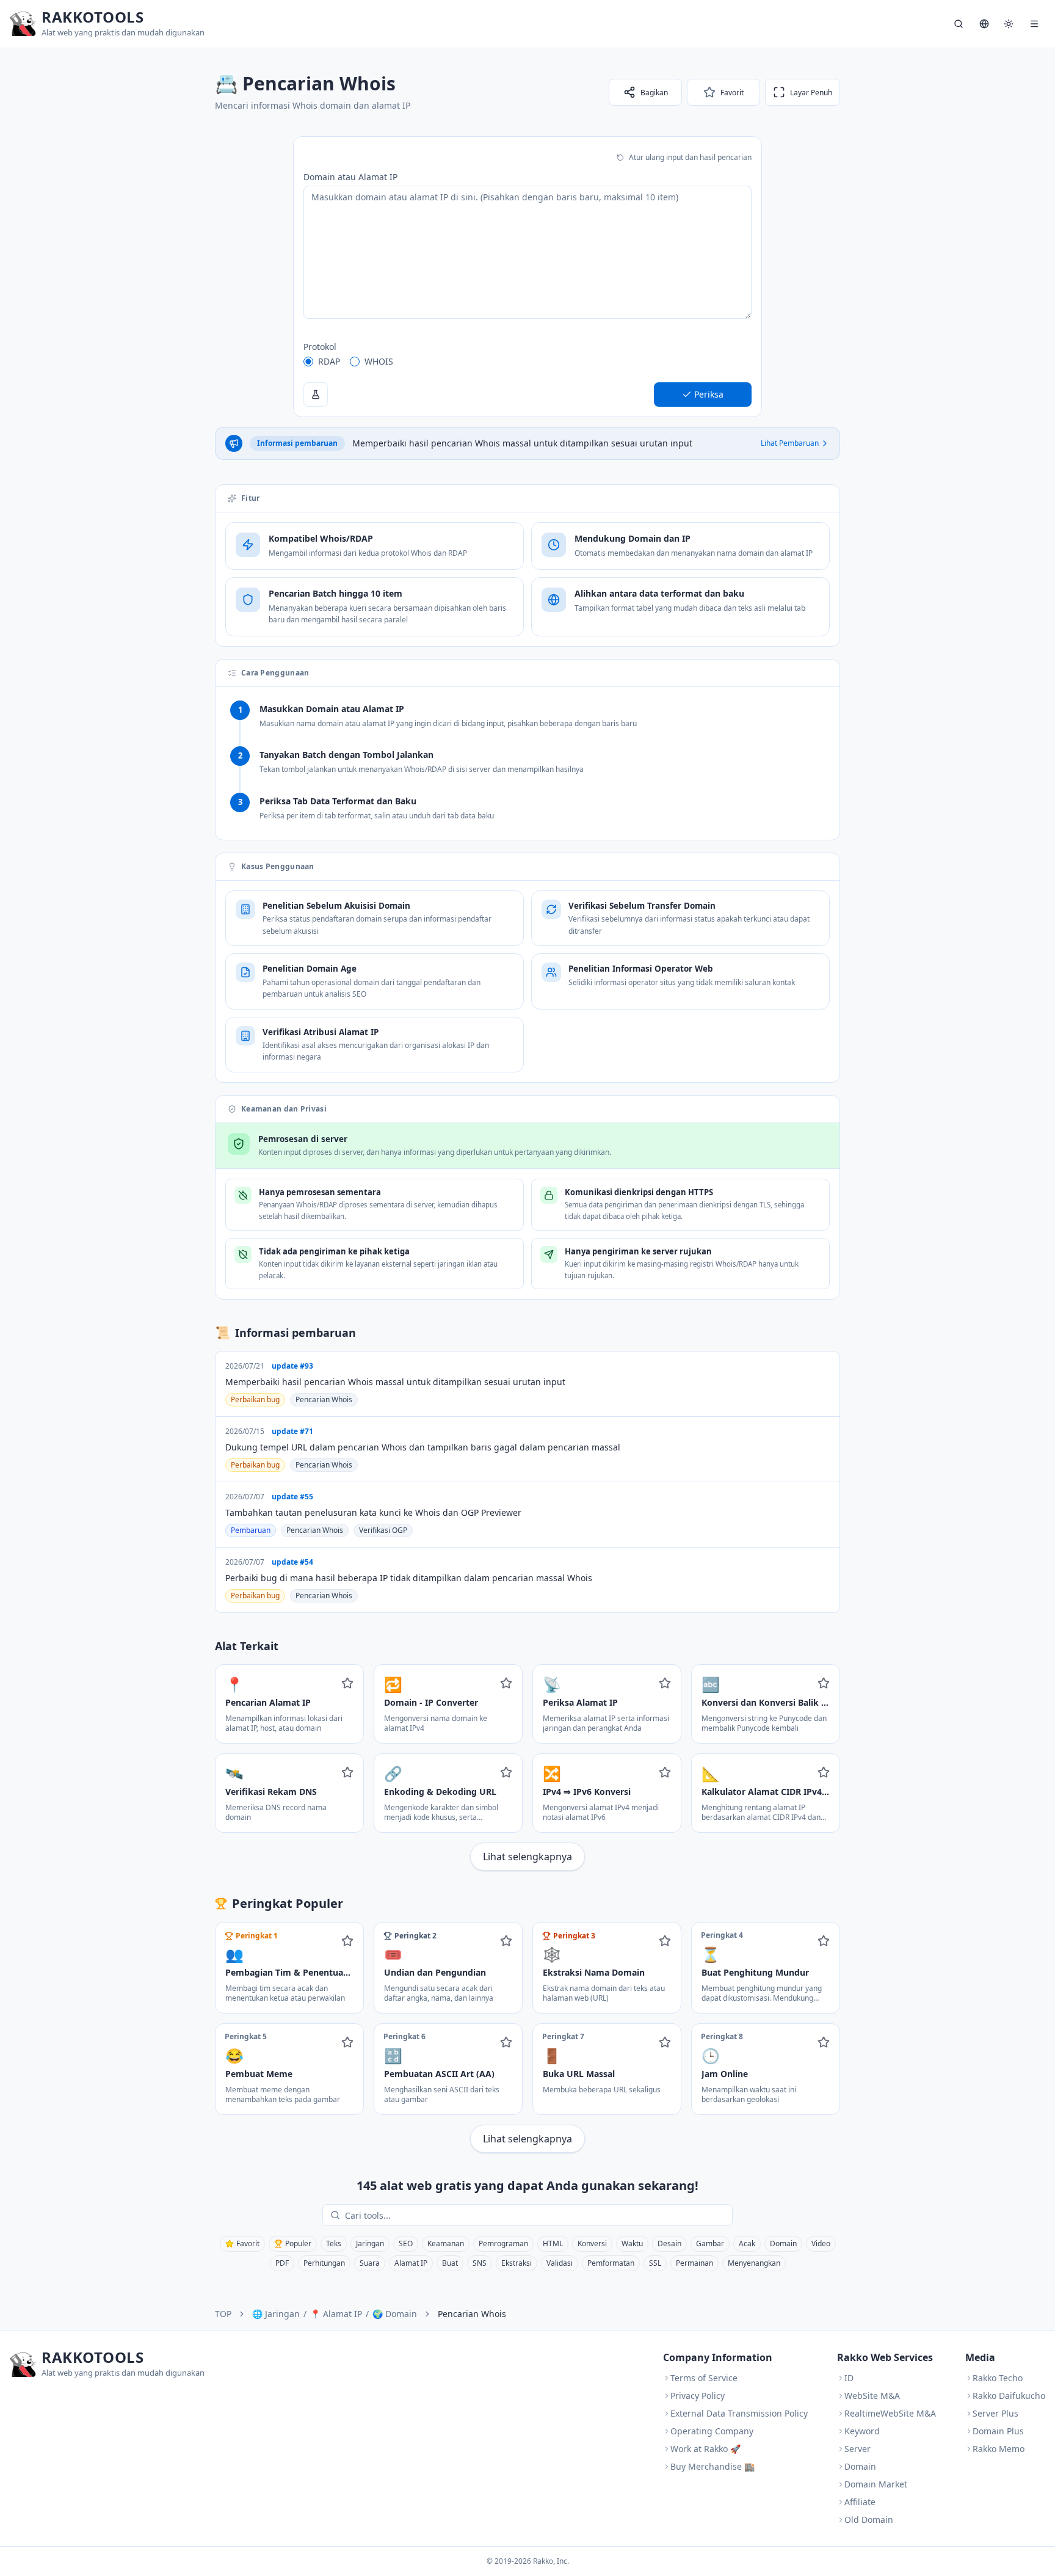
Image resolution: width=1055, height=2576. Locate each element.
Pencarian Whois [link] (472, 2314)
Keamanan (446, 2243)
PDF (282, 2263)
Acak (747, 2243)
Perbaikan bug (255, 1399)
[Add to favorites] (347, 1683)
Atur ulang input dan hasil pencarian (690, 157)
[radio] (308, 362)
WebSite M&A (872, 2396)
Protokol (320, 347)
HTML (553, 2243)
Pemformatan (611, 2263)
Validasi (560, 2263)
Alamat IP (411, 2263)
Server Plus (995, 2413)
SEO (406, 2243)
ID (849, 2378)
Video (821, 2243)
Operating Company (712, 2431)
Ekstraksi (517, 2263)
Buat (450, 2263)
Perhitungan (324, 2263)
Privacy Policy (698, 2396)
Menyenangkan (754, 2263)
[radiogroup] (527, 362)
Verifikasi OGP (383, 1530)
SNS (480, 2263)
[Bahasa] (984, 24)
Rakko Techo (998, 2378)
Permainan (694, 2263)
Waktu (632, 2243)
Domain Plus (998, 2431)
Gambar (710, 2243)
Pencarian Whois (324, 1399)
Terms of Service (704, 2378)
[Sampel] (316, 395)
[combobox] (536, 2215)
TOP (223, 2314)
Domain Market (876, 2484)
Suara (370, 2263)
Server (857, 2449)
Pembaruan (251, 1530)
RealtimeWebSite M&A (890, 2413)
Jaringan (370, 2243)
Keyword (862, 2431)
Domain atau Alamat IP (350, 177)
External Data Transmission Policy (739, 2413)
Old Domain (869, 2520)
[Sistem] (1009, 24)
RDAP (329, 361)
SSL (655, 2263)
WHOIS (379, 361)
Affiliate (860, 2502)
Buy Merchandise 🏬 (712, 2466)
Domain (783, 2243)
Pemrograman (503, 2243)
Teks (334, 2243)
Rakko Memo (999, 2449)
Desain (669, 2243)
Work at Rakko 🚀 (705, 2449)
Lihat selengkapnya (527, 1857)
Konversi (592, 2243)
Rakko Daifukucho (1009, 2396)
